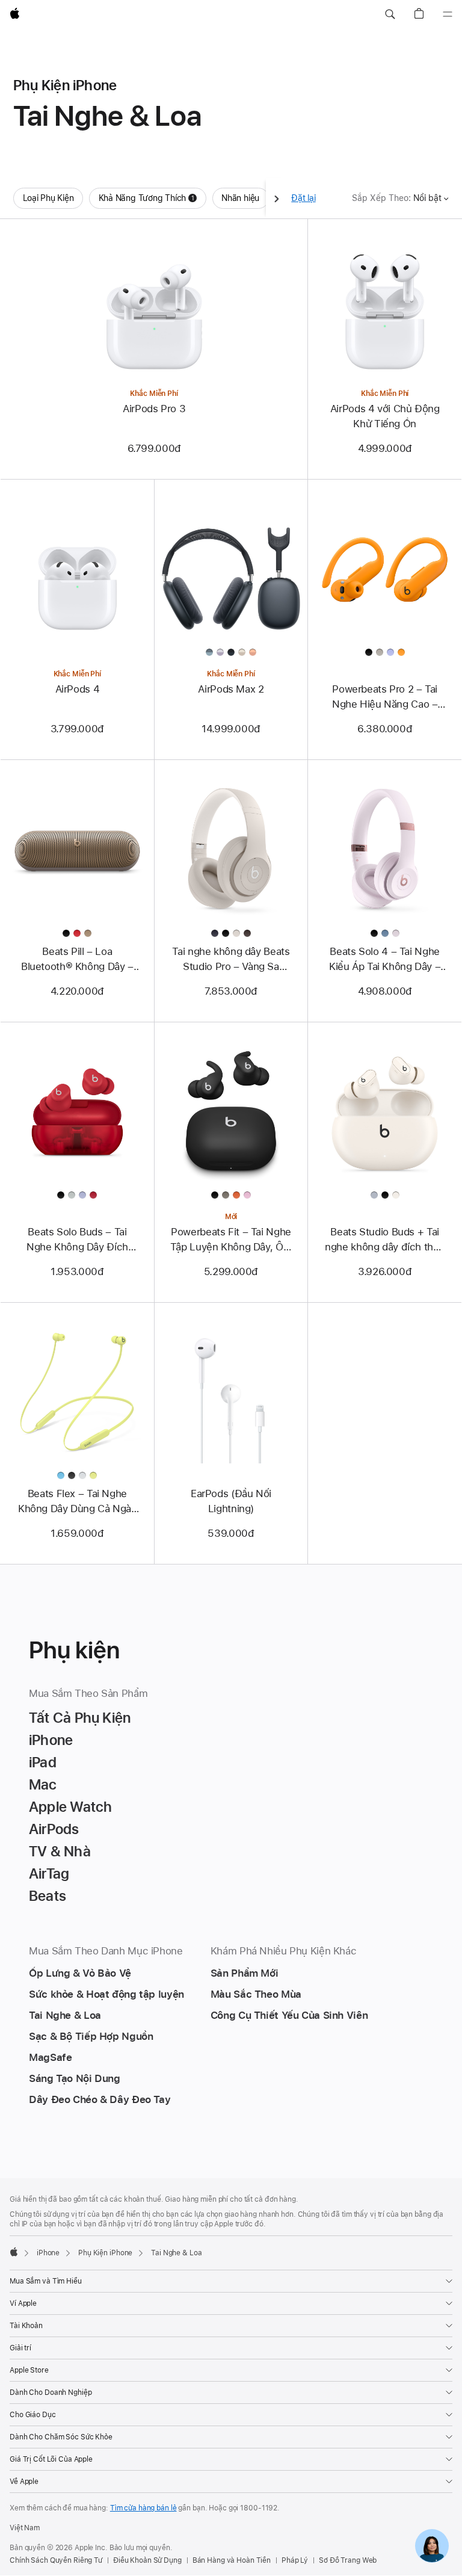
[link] (432, 2546)
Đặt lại (303, 198)
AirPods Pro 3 (154, 409)
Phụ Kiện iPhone (105, 2253)
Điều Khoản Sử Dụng (147, 2560)
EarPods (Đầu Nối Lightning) (231, 1501)
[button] (390, 14)
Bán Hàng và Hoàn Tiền (232, 2560)
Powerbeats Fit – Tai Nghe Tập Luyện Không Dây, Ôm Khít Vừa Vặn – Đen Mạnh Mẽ (231, 1240)
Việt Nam (25, 2528)
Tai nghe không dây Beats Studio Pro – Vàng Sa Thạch (231, 960)
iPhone (48, 2253)
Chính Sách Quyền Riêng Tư (56, 2560)
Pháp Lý (295, 2560)
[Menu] (448, 14)
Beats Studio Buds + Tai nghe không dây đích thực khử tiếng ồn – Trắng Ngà (385, 1240)
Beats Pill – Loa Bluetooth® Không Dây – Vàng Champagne (77, 960)
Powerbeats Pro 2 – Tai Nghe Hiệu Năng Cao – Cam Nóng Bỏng (385, 697)
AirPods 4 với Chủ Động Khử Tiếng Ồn (385, 416)
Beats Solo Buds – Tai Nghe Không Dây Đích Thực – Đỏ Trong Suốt (78, 1240)
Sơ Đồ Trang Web (348, 2560)
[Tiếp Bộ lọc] (277, 198)
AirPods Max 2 (231, 689)
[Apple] (14, 2252)
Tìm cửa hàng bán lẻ (143, 2508)
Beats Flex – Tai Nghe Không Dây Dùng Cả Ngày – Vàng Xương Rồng (77, 1502)
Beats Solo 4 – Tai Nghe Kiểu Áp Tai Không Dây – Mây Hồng (385, 960)
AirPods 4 (78, 689)
